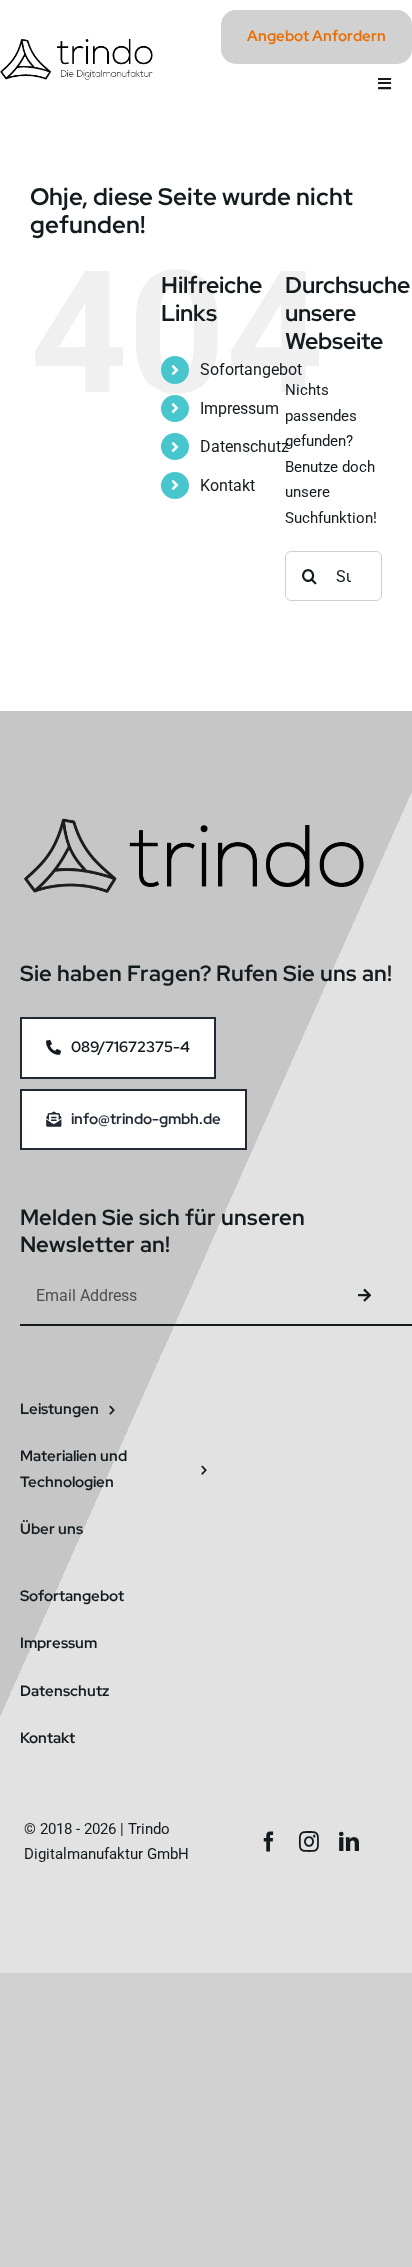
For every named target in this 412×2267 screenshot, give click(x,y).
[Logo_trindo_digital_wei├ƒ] (77, 40)
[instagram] (309, 1842)
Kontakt (227, 485)
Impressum (239, 408)
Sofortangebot (251, 369)
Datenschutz (244, 446)
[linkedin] (349, 1842)
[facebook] (269, 1842)
